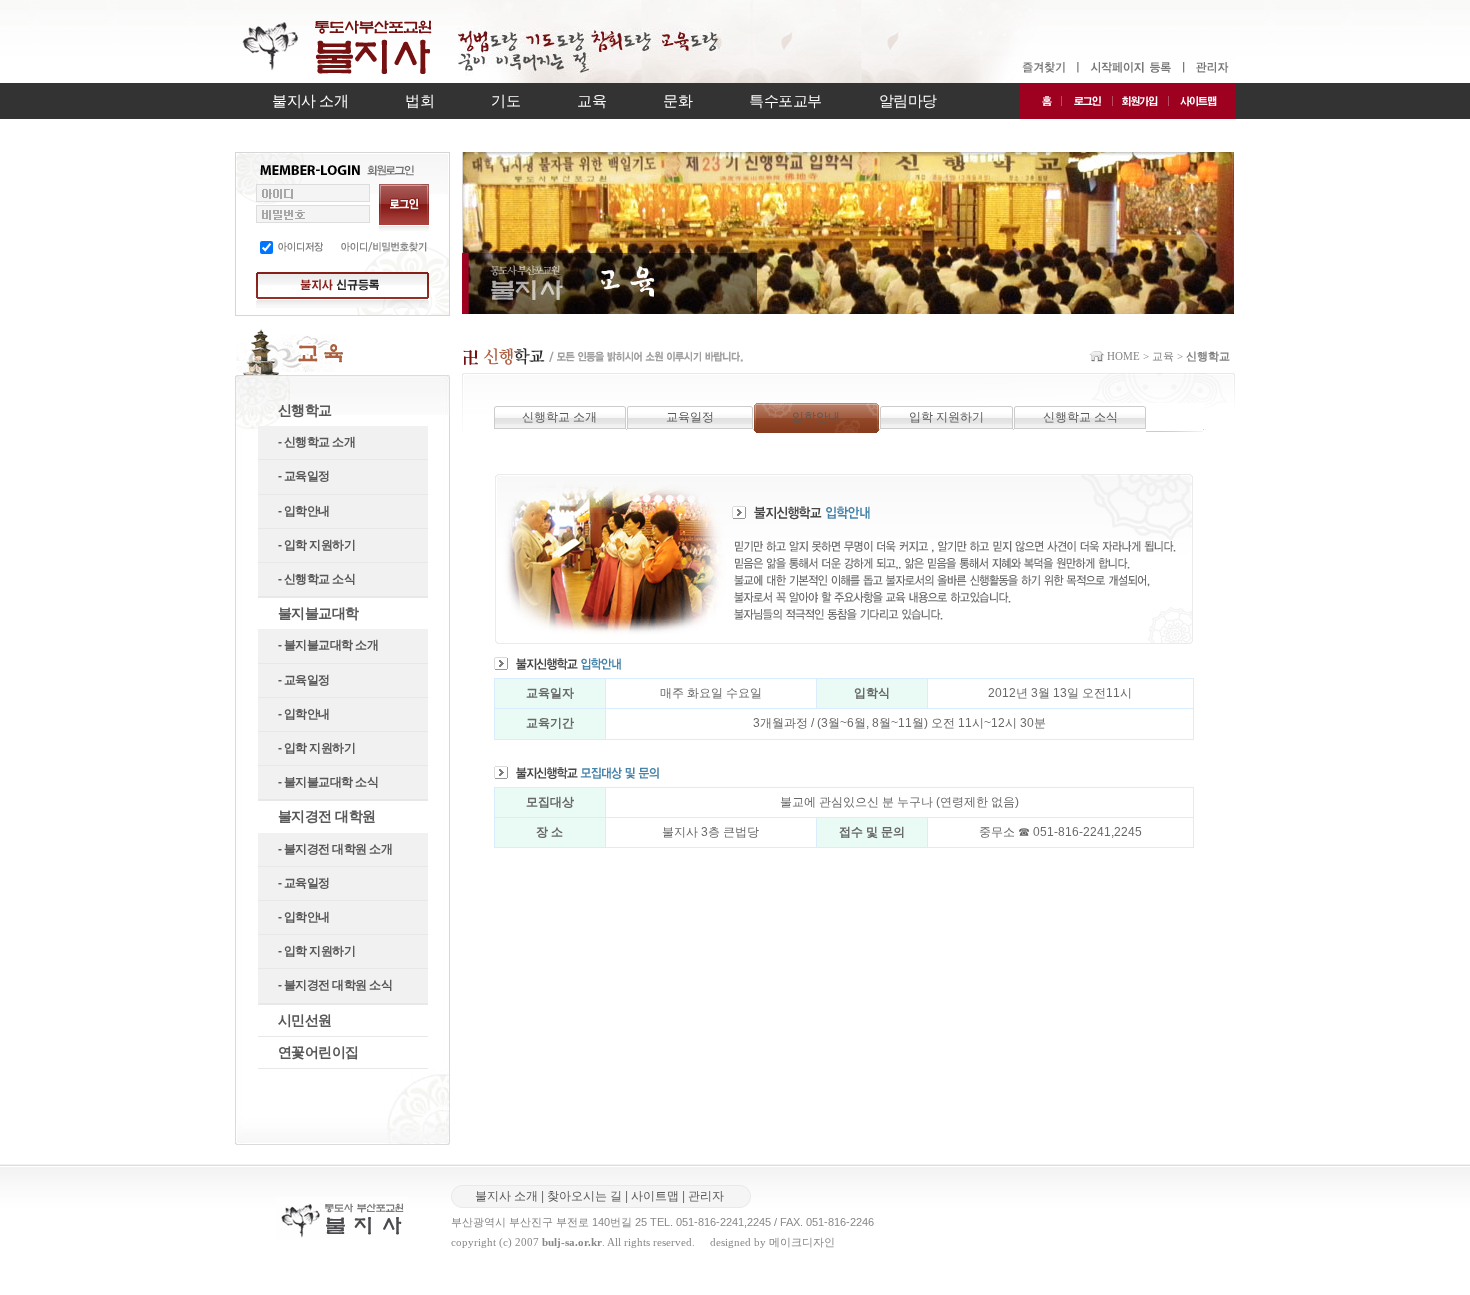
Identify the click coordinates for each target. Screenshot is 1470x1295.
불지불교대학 (318, 613)
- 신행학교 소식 (317, 579)
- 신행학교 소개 (317, 442)
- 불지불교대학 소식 (328, 782)
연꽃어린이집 (318, 1052)
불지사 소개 (310, 100)
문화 (677, 100)
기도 (505, 100)
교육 (591, 100)
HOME (1123, 356)
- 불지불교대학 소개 (328, 645)
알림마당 (908, 100)
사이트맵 (655, 1196)
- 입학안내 (304, 511)
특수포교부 (785, 100)
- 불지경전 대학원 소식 (335, 985)
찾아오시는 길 (584, 1196)
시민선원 (305, 1020)
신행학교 (305, 410)
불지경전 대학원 (327, 816)
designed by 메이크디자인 (772, 1242)
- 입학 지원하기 (317, 545)
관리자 (706, 1196)
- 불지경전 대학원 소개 (335, 849)
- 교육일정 (304, 476)
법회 (419, 100)
